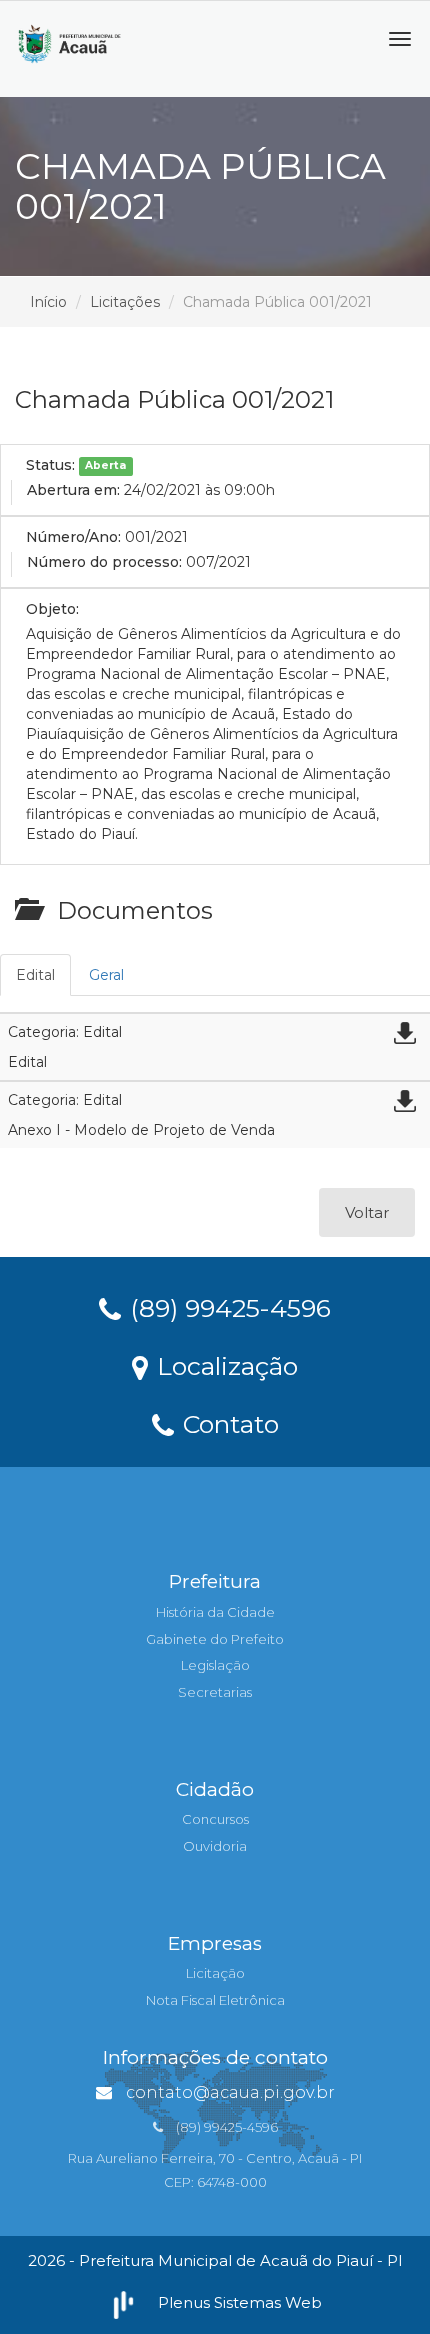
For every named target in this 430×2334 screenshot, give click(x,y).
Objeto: (52, 609)
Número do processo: (104, 562)
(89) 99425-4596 (227, 1307)
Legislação (215, 1665)
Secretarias (215, 1692)
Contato (227, 1423)
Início (48, 302)
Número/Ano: (73, 537)
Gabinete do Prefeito (215, 1639)
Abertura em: (73, 490)
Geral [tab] (106, 975)
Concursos (215, 1819)
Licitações (125, 302)
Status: (50, 465)
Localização (224, 1365)
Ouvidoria (215, 1846)
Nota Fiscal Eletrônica (215, 2000)
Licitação (215, 1973)
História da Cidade (215, 1612)
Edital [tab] (35, 975)
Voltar (367, 1212)
